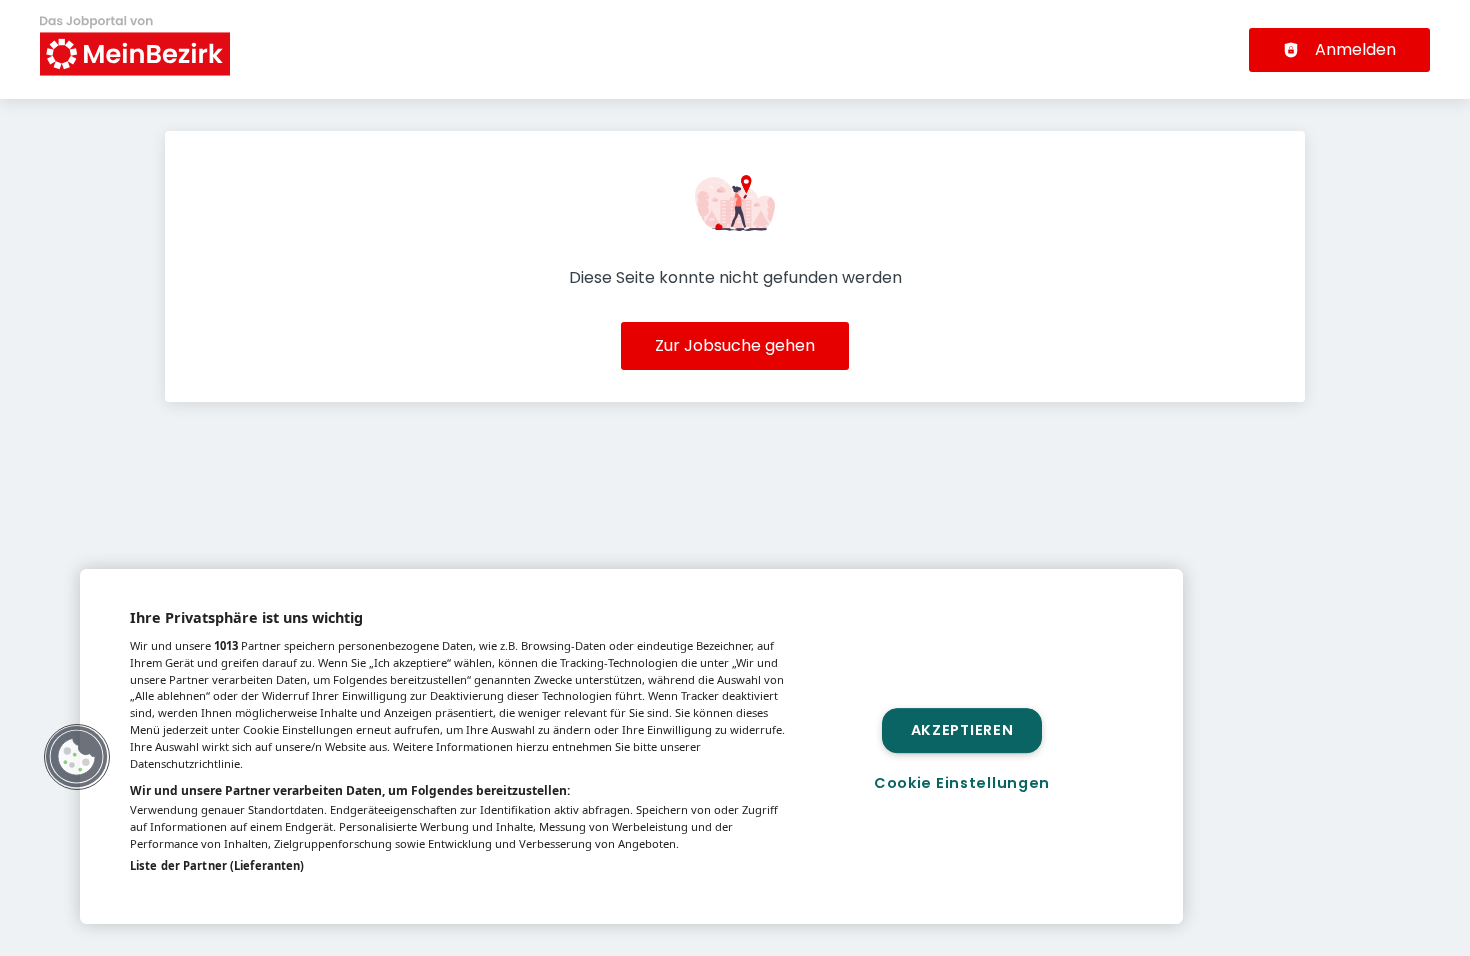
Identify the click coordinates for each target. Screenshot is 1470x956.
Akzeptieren (962, 730)
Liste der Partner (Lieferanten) (217, 865)
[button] (77, 757)
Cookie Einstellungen (962, 783)
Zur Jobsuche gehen (735, 345)
